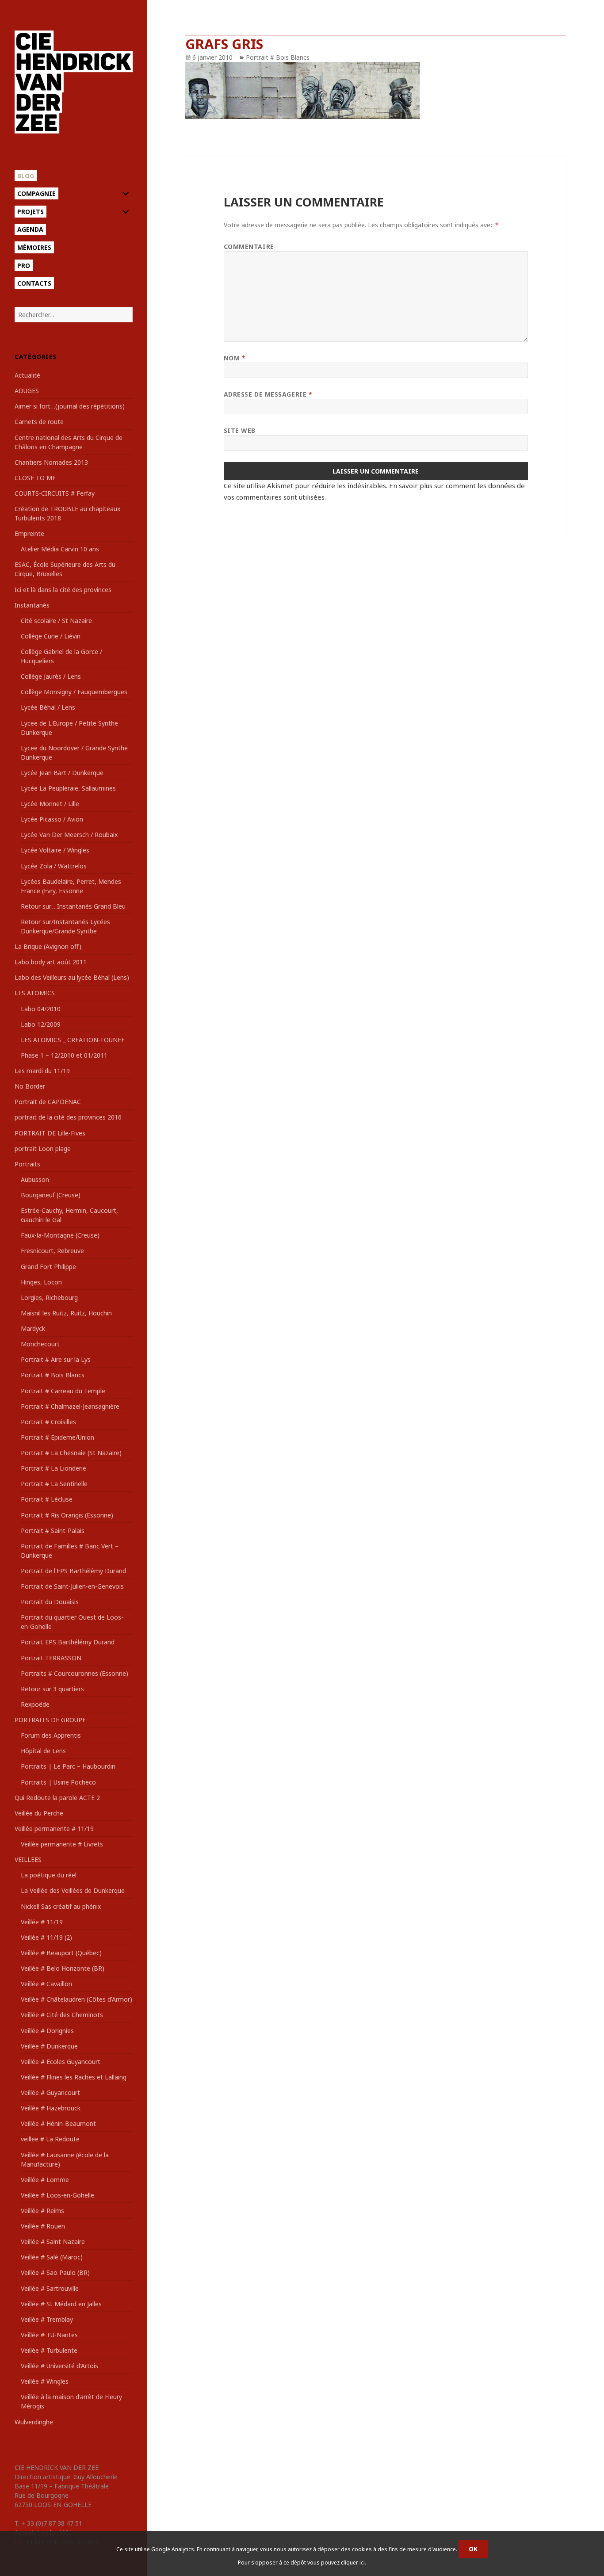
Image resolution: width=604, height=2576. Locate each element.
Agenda (30, 229)
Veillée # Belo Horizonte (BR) (63, 1968)
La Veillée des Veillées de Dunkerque (73, 1890)
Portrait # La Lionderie (54, 1468)
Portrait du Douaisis (50, 1602)
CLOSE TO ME (35, 478)
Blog (26, 176)
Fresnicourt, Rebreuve (52, 1251)
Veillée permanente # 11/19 (54, 1829)
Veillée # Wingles (45, 2381)
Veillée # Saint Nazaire (53, 2242)
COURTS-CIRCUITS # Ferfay (55, 493)
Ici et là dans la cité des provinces (63, 590)
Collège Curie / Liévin (51, 636)
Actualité (27, 375)
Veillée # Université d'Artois (59, 2366)
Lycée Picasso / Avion (52, 819)
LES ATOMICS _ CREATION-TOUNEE (73, 1040)
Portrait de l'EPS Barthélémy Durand (73, 1571)
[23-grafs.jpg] (375, 90)
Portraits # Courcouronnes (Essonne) (75, 1673)
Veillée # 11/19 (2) (46, 1937)
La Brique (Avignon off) (48, 946)
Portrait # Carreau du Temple (63, 1391)
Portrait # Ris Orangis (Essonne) (67, 1515)
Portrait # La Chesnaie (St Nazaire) (71, 1453)
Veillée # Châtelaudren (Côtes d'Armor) (76, 1999)
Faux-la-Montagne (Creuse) (60, 1235)
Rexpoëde (35, 1704)
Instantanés (32, 605)
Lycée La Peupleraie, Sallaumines (68, 788)
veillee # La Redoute (50, 2139)
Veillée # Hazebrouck (51, 2108)
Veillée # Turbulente (49, 2350)
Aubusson (35, 1179)
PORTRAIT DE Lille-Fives (50, 1133)
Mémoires (34, 247)
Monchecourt (40, 1344)
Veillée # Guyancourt (50, 2093)
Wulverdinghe (34, 2422)
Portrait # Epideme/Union (57, 1437)
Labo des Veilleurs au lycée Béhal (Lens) (72, 977)
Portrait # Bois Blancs (53, 1375)
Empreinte (29, 533)
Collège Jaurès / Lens (51, 676)
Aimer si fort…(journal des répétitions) (70, 406)
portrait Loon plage (43, 1148)
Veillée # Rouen (43, 2226)
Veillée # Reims (42, 2211)
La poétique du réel (49, 1875)
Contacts (34, 283)
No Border (30, 1086)
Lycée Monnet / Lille (50, 804)
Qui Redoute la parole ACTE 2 (57, 1798)
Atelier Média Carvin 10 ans (60, 549)
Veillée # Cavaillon (46, 1984)
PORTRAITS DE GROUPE (50, 1720)
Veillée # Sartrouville (50, 2288)
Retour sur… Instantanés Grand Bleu (73, 906)
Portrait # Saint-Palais (53, 1531)
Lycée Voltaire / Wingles (55, 850)
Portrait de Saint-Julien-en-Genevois (72, 1586)
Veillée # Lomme (45, 2180)
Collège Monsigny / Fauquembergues (74, 692)
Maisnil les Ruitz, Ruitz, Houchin (66, 1313)
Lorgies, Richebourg (49, 1298)
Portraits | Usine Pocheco (58, 1782)
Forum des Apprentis (51, 1735)
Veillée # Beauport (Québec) (61, 1953)
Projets (31, 212)
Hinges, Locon (41, 1282)
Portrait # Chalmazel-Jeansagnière (70, 1406)
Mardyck (33, 1328)
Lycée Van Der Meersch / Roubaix (69, 835)
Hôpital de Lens (43, 1751)
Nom (235, 358)
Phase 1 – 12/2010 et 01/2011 (64, 1055)
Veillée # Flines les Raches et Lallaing (74, 2077)
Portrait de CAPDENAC (48, 1102)
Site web (240, 430)
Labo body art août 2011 (51, 962)
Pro (24, 266)
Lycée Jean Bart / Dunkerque (62, 773)
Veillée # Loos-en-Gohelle (57, 2195)
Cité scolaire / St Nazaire (56, 621)
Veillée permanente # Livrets (62, 1844)
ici (362, 2563)
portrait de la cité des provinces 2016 (68, 1117)
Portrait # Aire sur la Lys (56, 1359)
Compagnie (36, 193)
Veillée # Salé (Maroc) (52, 2257)
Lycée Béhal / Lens (48, 707)
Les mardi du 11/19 (42, 1071)
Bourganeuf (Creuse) (51, 1195)
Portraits (27, 1164)
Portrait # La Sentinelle (54, 1484)
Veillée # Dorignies (47, 2031)
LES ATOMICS (35, 993)
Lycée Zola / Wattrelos (54, 866)
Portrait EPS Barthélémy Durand (68, 1642)
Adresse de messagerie (268, 394)
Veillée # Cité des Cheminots (62, 2015)
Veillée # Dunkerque (49, 2046)
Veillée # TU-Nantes (49, 2335)
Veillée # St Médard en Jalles (61, 2304)
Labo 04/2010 (41, 1009)
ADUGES (27, 391)
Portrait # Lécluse (47, 1499)
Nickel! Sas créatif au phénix (61, 1906)
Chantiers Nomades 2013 (51, 462)
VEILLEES (28, 1859)
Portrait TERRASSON (51, 1658)
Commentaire (249, 247)
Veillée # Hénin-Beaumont (58, 2123)
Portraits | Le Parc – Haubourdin (68, 1766)
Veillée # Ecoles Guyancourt (61, 2062)
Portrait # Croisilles (48, 1422)
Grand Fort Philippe (48, 1267)
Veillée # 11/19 (42, 1922)
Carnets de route (39, 422)
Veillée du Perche (39, 1813)
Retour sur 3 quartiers (52, 1689)
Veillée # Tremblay (47, 2319)
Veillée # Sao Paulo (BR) (55, 2272)
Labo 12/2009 (41, 1024)
